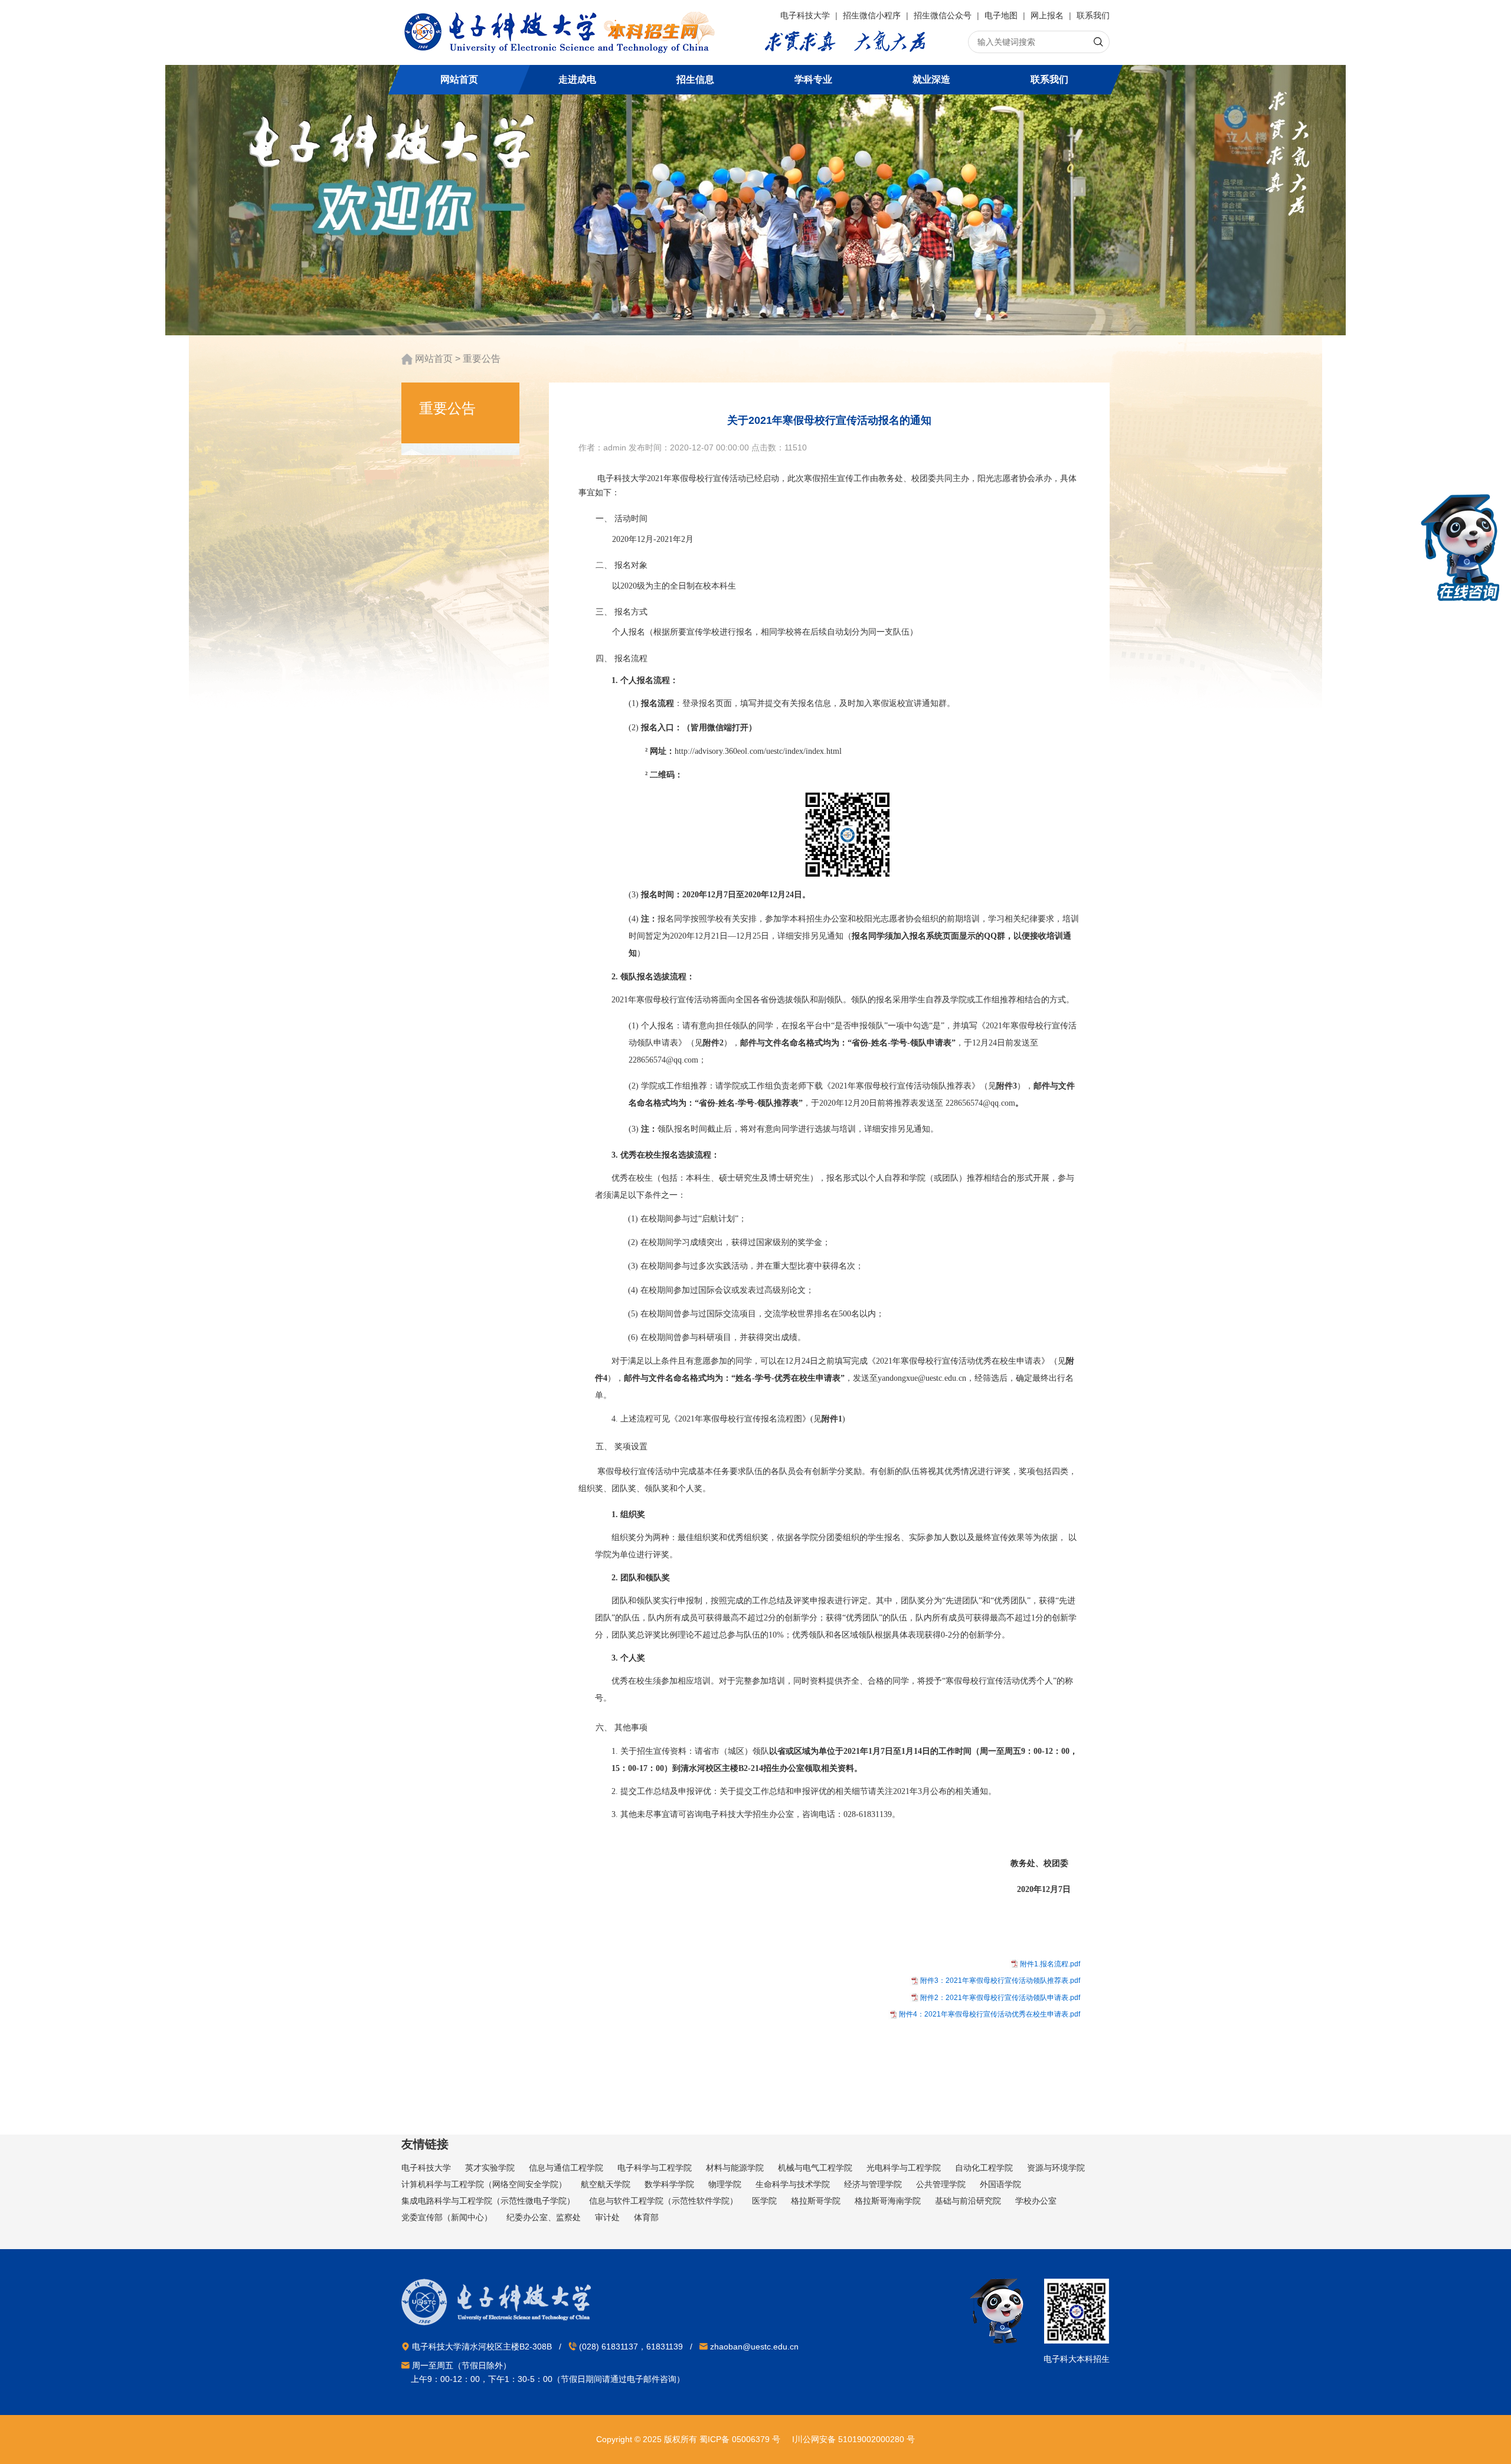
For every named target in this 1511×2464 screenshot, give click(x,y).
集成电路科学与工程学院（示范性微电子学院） (488, 2201)
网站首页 (459, 79)
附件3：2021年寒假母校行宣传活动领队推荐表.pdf (1000, 1981)
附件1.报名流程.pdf (1050, 1964)
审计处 (607, 2217)
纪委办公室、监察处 (544, 2217)
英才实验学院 (490, 2168)
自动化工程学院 (984, 2168)
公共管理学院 (941, 2184)
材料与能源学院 (735, 2168)
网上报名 (1048, 15)
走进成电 (577, 79)
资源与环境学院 (1056, 2168)
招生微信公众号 (944, 15)
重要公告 (482, 359)
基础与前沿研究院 (968, 2201)
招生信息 (695, 79)
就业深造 (931, 79)
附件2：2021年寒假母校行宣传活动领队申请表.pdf (1000, 1998)
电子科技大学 (806, 15)
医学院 (764, 2201)
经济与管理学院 (873, 2184)
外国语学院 (1000, 2184)
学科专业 (813, 79)
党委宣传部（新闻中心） (447, 2217)
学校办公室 (1036, 2201)
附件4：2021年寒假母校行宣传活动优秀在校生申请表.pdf (990, 2014)
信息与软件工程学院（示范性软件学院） (663, 2201)
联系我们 (1093, 15)
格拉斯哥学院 (816, 2201)
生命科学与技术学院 (793, 2184)
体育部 (646, 2217)
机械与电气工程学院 (815, 2168)
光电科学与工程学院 (904, 2168)
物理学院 (725, 2184)
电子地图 (1002, 15)
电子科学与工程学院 (655, 2168)
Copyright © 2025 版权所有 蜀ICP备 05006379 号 (688, 2439)
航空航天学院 (606, 2184)
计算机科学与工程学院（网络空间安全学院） (484, 2184)
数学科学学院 (669, 2184)
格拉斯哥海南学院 (888, 2201)
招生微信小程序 (873, 15)
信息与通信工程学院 (566, 2168)
